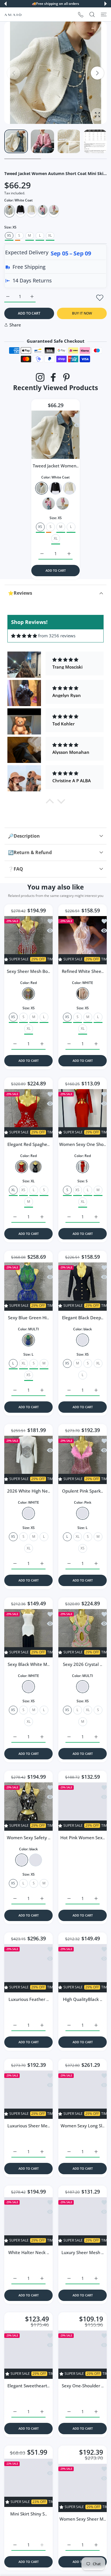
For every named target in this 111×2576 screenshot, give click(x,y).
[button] (5, 4)
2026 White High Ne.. (29, 1491)
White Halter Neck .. (29, 2252)
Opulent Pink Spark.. (83, 1491)
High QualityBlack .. (83, 1999)
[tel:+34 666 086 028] (81, 14)
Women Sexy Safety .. (29, 1837)
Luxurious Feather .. (29, 1999)
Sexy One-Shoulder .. (83, 2379)
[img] (24, 636)
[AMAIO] (13, 14)
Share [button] (15, 325)
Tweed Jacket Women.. (56, 466)
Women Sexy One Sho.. (83, 1144)
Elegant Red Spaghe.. (28, 1144)
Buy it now (82, 313)
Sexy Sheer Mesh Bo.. (28, 971)
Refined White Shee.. (83, 971)
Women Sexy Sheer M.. (83, 2506)
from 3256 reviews (57, 636)
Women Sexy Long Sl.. (83, 2126)
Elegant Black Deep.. (83, 1318)
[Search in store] (92, 14)
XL (50, 235)
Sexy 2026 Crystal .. (83, 1664)
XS (23, 1190)
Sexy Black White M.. (29, 1664)
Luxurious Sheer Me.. (29, 2126)
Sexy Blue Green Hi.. (28, 1318)
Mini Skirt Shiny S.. (29, 2506)
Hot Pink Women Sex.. (83, 1837)
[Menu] (104, 14)
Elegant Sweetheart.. (28, 2379)
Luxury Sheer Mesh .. (83, 2252)
